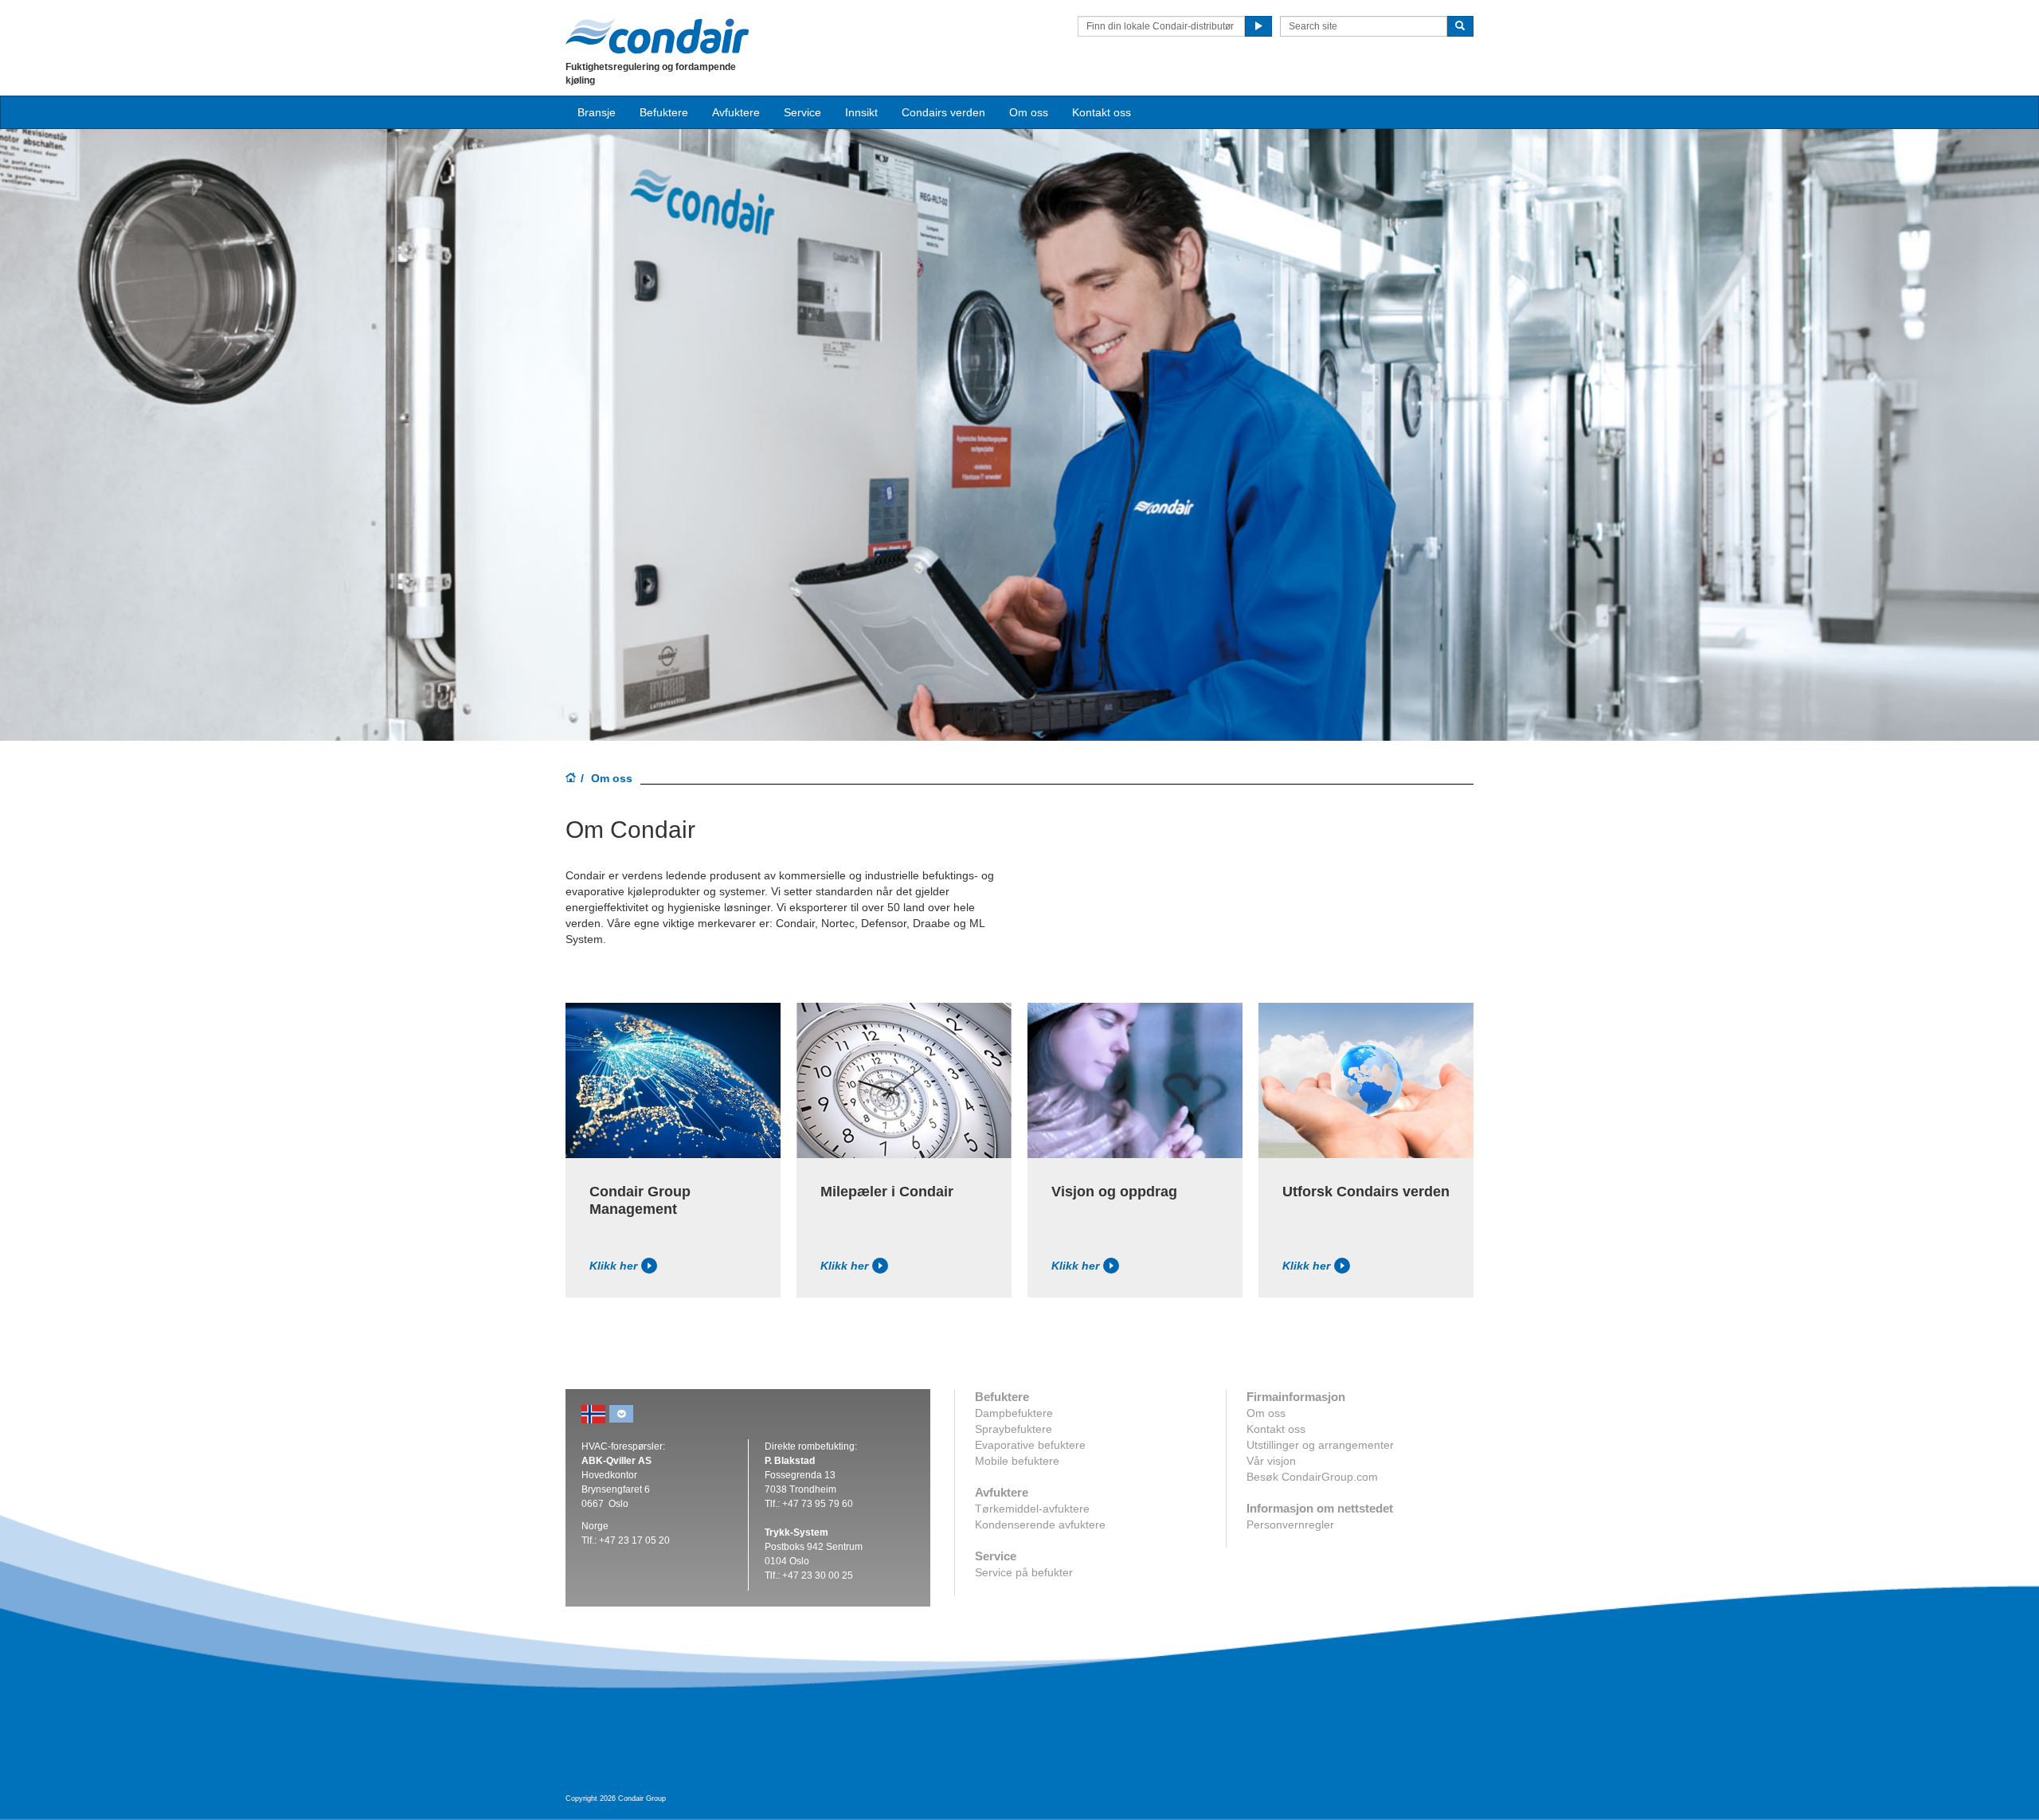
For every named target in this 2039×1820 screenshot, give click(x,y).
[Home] (571, 779)
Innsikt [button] (861, 112)
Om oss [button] (1029, 112)
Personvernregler (1290, 1524)
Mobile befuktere (1017, 1461)
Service (802, 112)
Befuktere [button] (664, 112)
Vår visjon (1271, 1461)
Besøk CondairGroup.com (1312, 1477)
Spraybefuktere (1014, 1429)
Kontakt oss (1102, 112)
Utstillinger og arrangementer (1320, 1445)
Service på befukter (1024, 1572)
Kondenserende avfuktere (1040, 1524)
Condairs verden (943, 112)
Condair (657, 36)
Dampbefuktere (1014, 1413)
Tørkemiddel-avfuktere (1032, 1509)
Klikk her (613, 1266)
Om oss (1266, 1413)
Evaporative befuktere (1030, 1445)
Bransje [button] (597, 112)
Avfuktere (736, 112)
